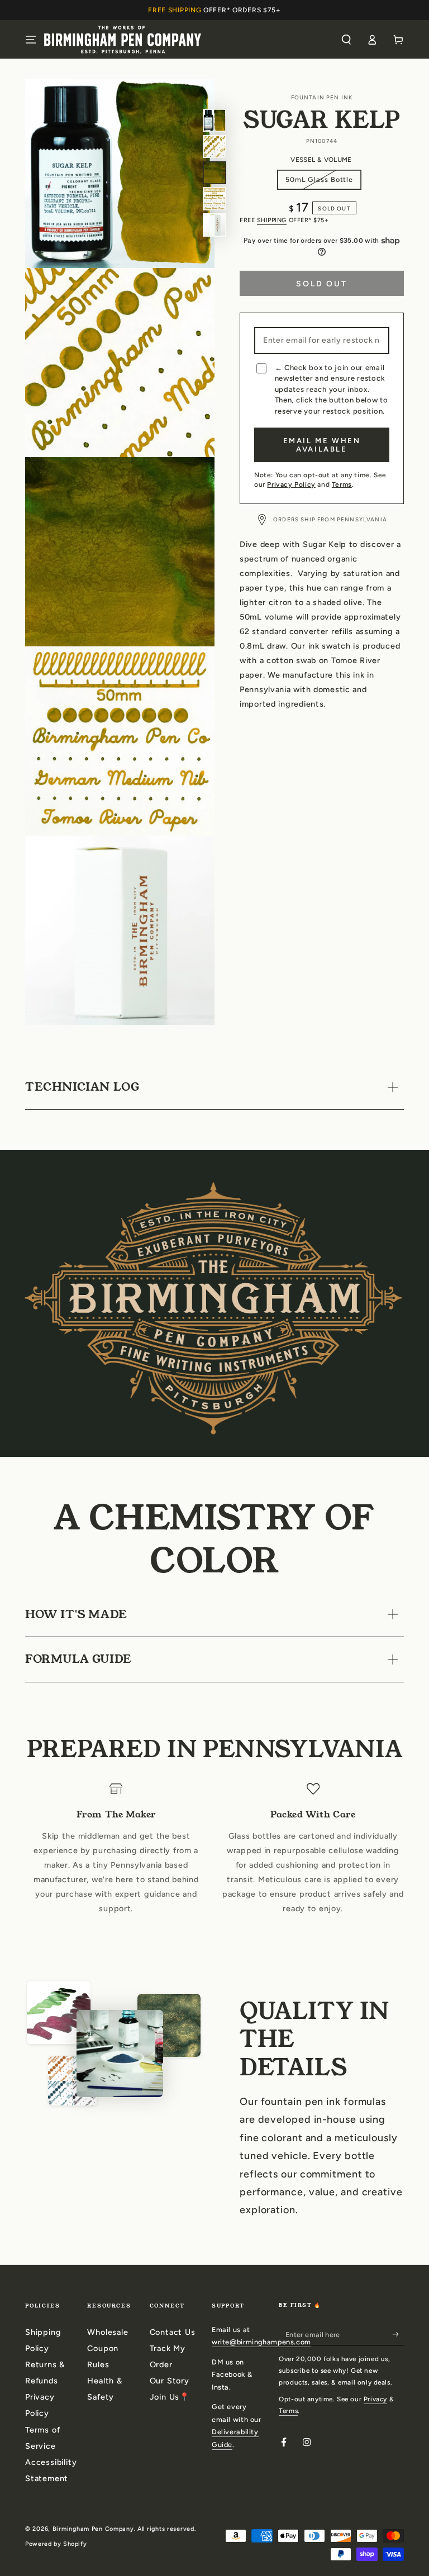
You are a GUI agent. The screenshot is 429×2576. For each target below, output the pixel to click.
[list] (214, 1857)
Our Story (170, 2381)
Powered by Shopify (56, 2544)
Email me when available (322, 445)
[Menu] (31, 40)
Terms (342, 485)
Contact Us (173, 2332)
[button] (346, 40)
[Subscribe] (398, 2334)
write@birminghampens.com (261, 2342)
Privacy (375, 2399)
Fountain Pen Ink (322, 97)
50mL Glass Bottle (319, 183)
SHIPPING (272, 220)
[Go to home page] (123, 39)
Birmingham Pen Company (93, 2529)
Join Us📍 (170, 2397)
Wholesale (108, 2332)
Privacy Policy (291, 485)
